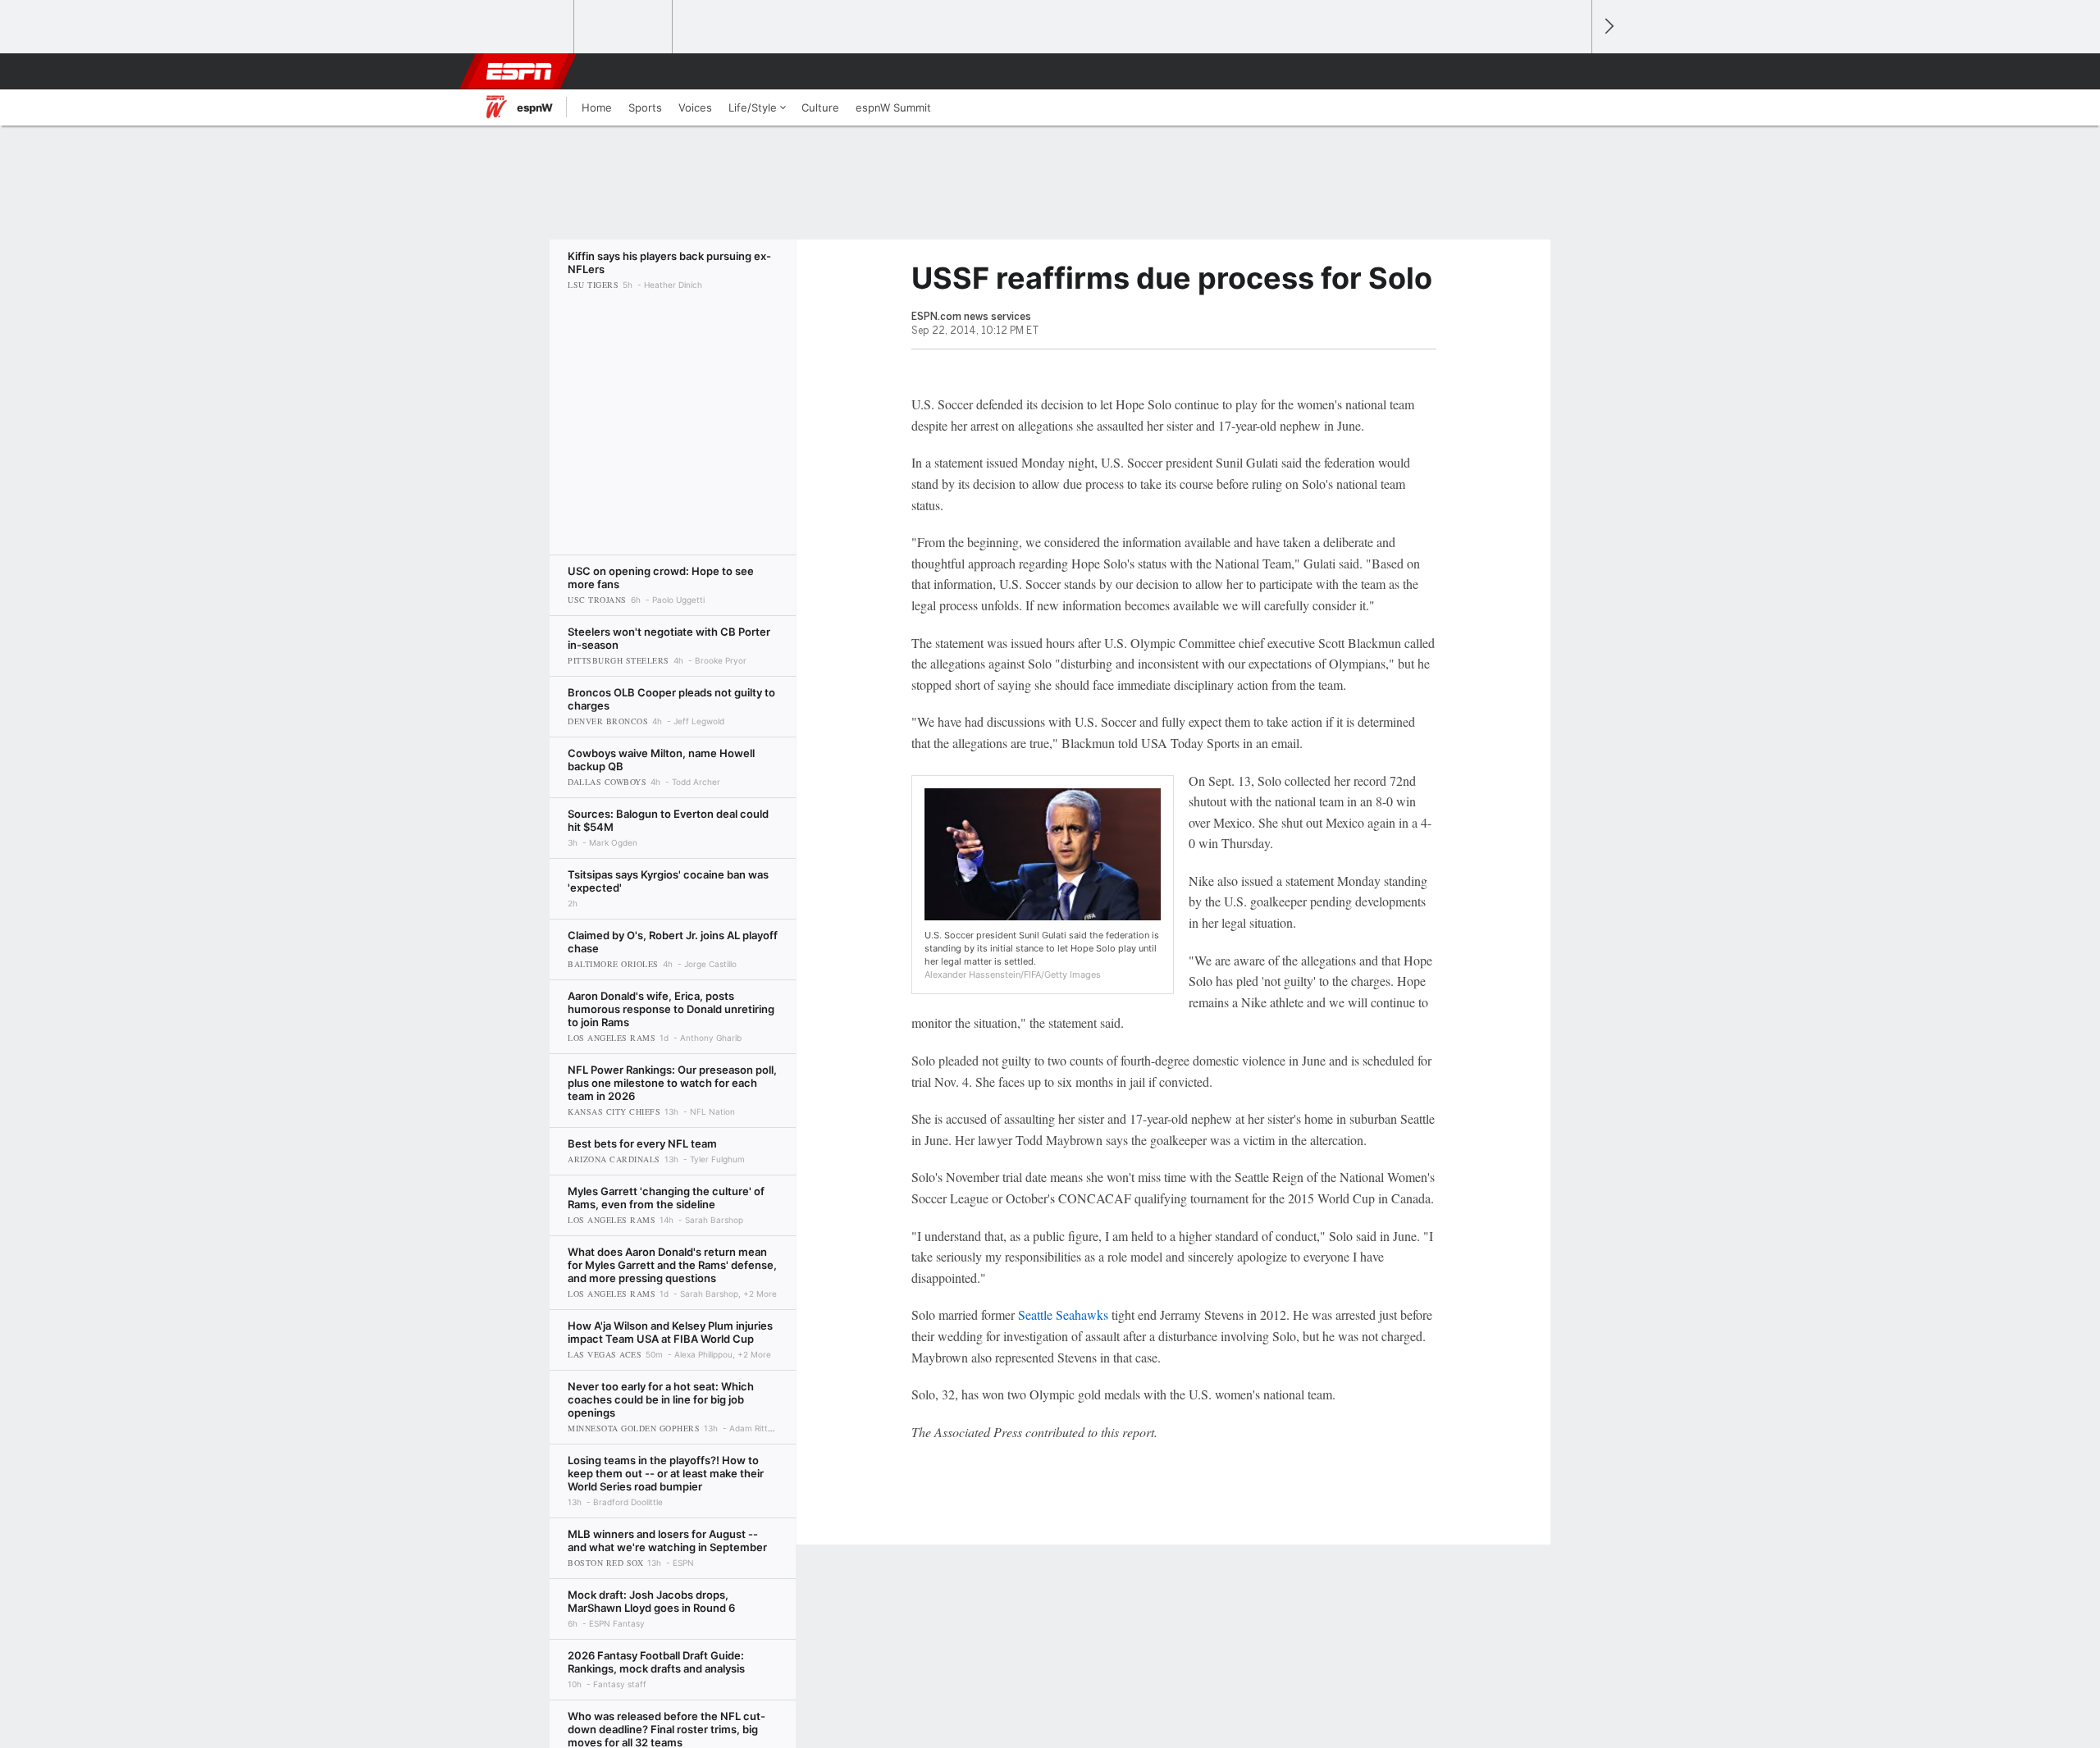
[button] (1572, 71)
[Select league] (526, 27)
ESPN (519, 71)
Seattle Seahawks (1063, 1314)
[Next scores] (1608, 27)
